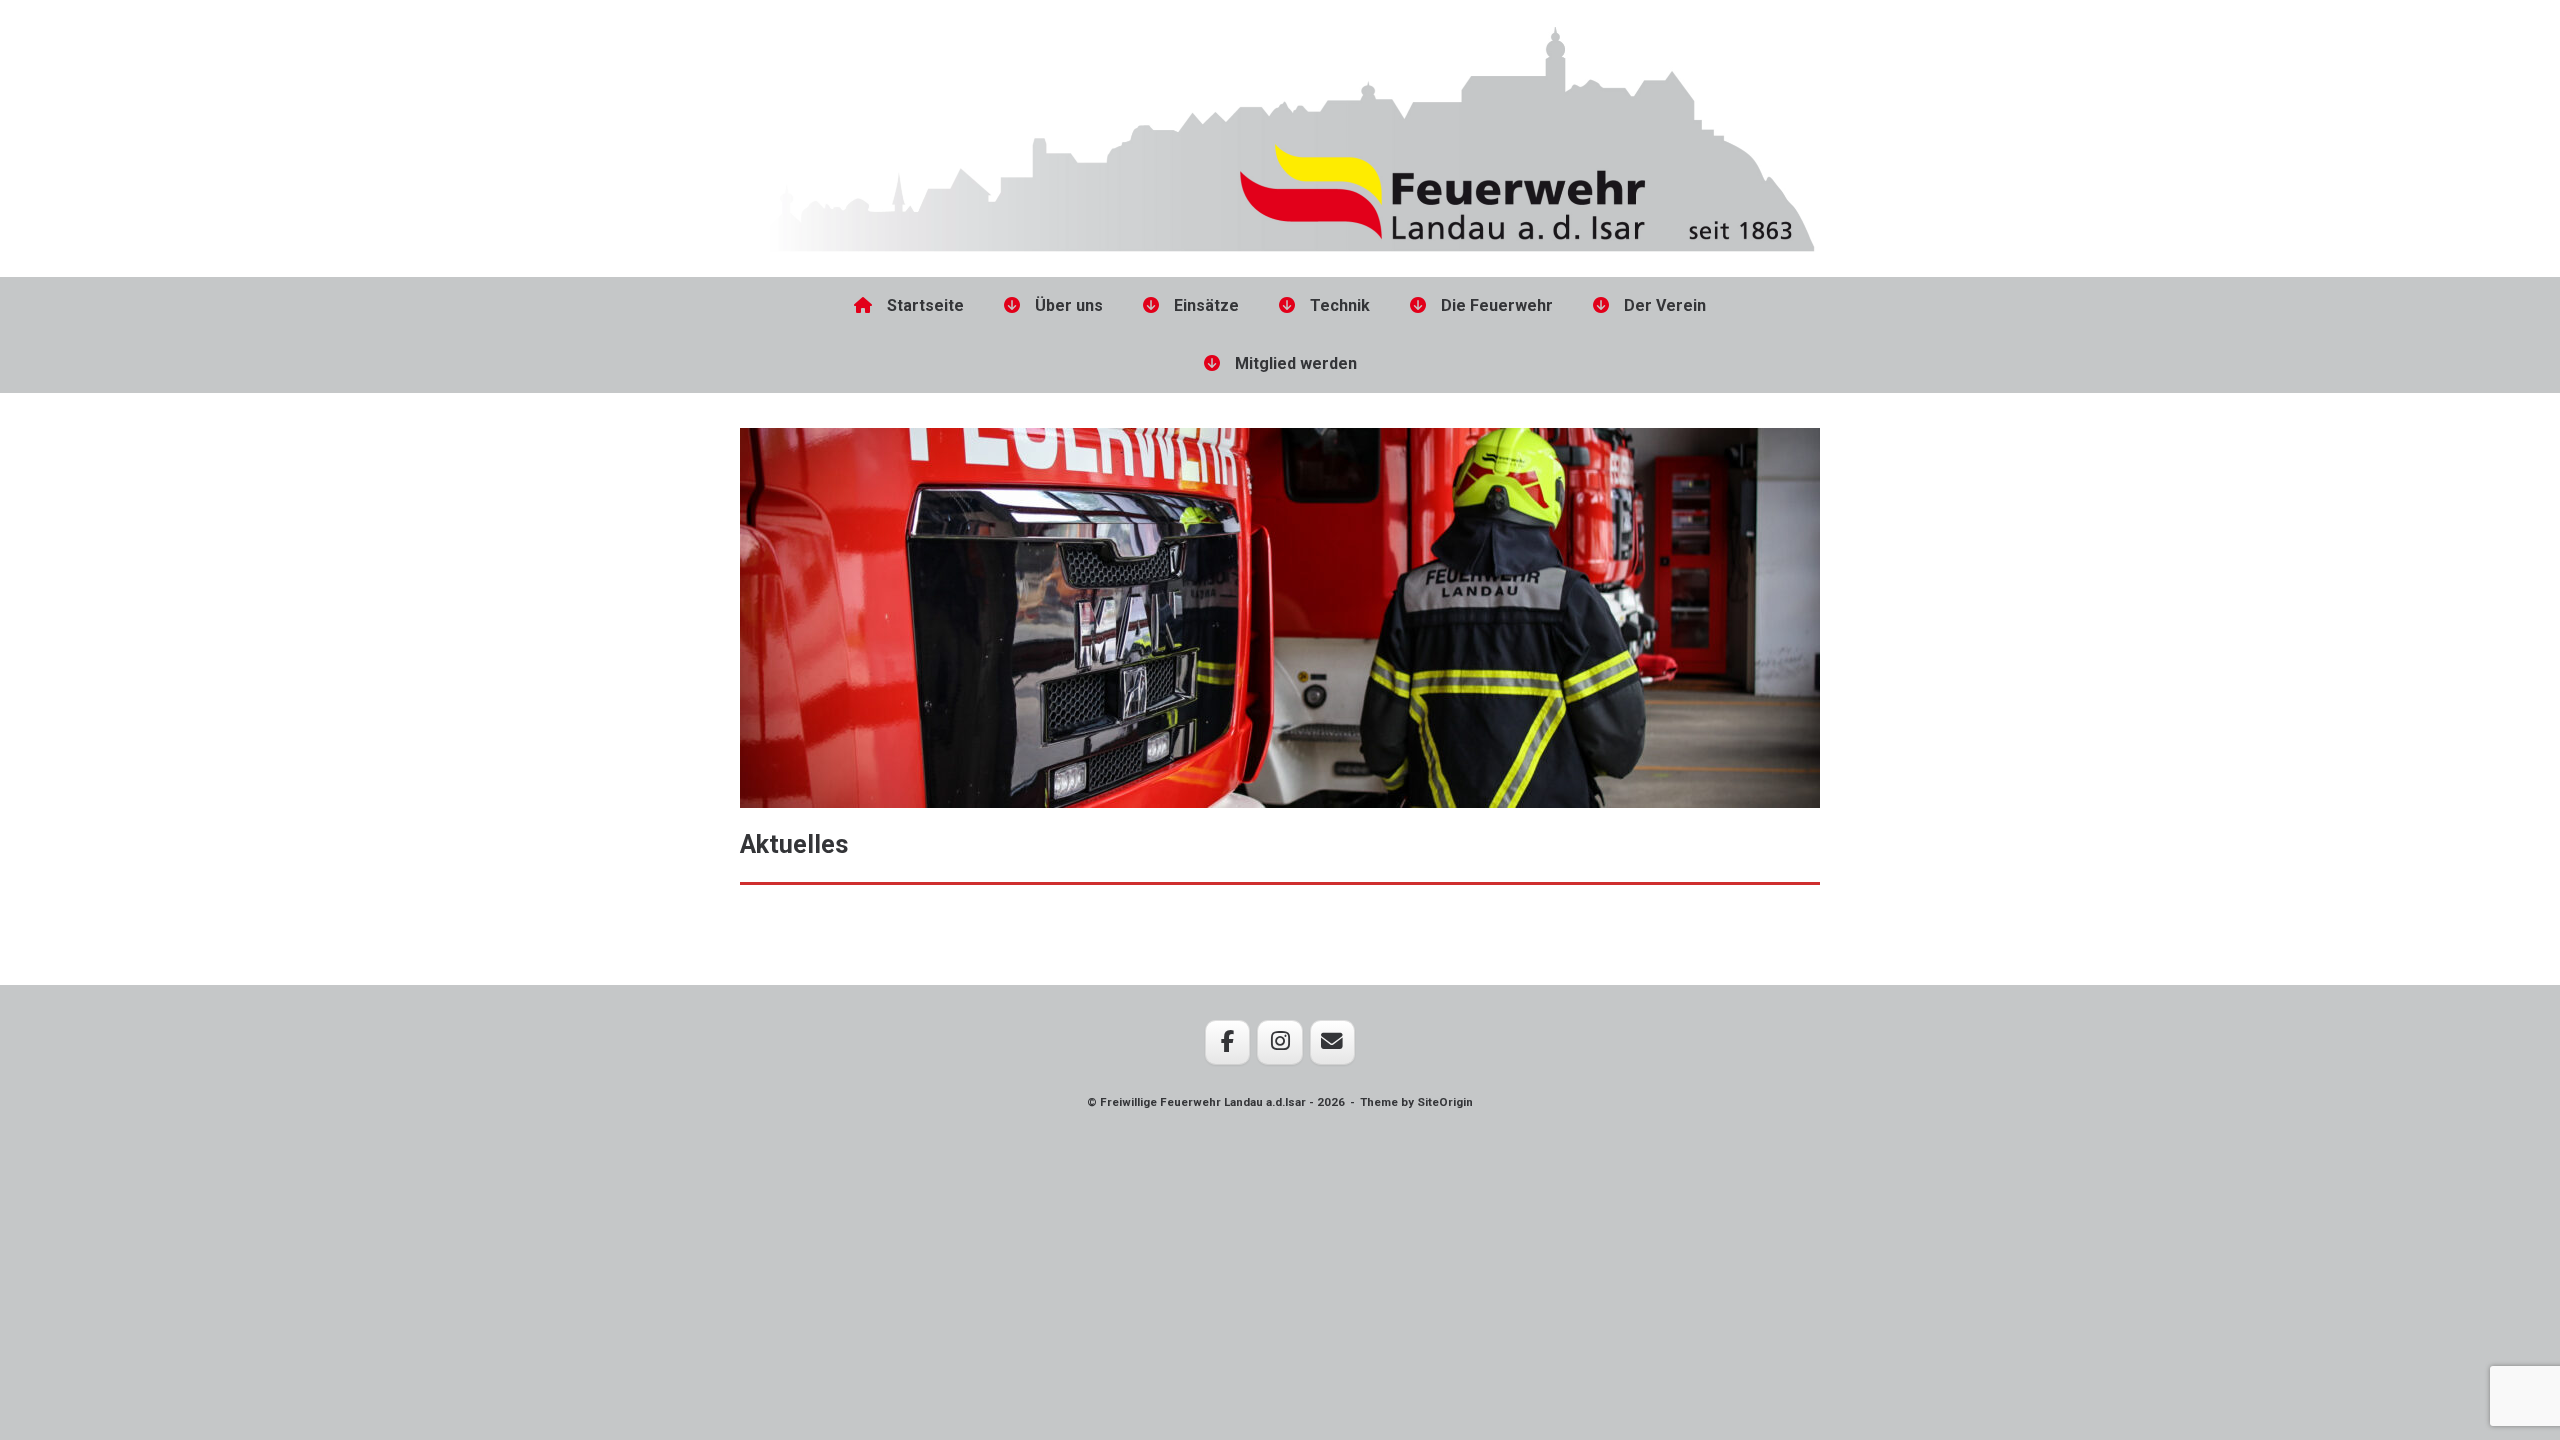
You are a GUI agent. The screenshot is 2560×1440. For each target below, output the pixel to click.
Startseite (925, 305)
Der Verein (1665, 305)
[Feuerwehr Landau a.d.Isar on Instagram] (1279, 1042)
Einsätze (1206, 305)
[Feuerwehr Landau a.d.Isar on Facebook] (1227, 1042)
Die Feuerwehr (1497, 305)
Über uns (1069, 305)
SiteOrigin (1445, 1102)
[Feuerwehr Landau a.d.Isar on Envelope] (1332, 1042)
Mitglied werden (1296, 363)
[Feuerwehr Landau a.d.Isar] (1280, 133)
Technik (1340, 305)
